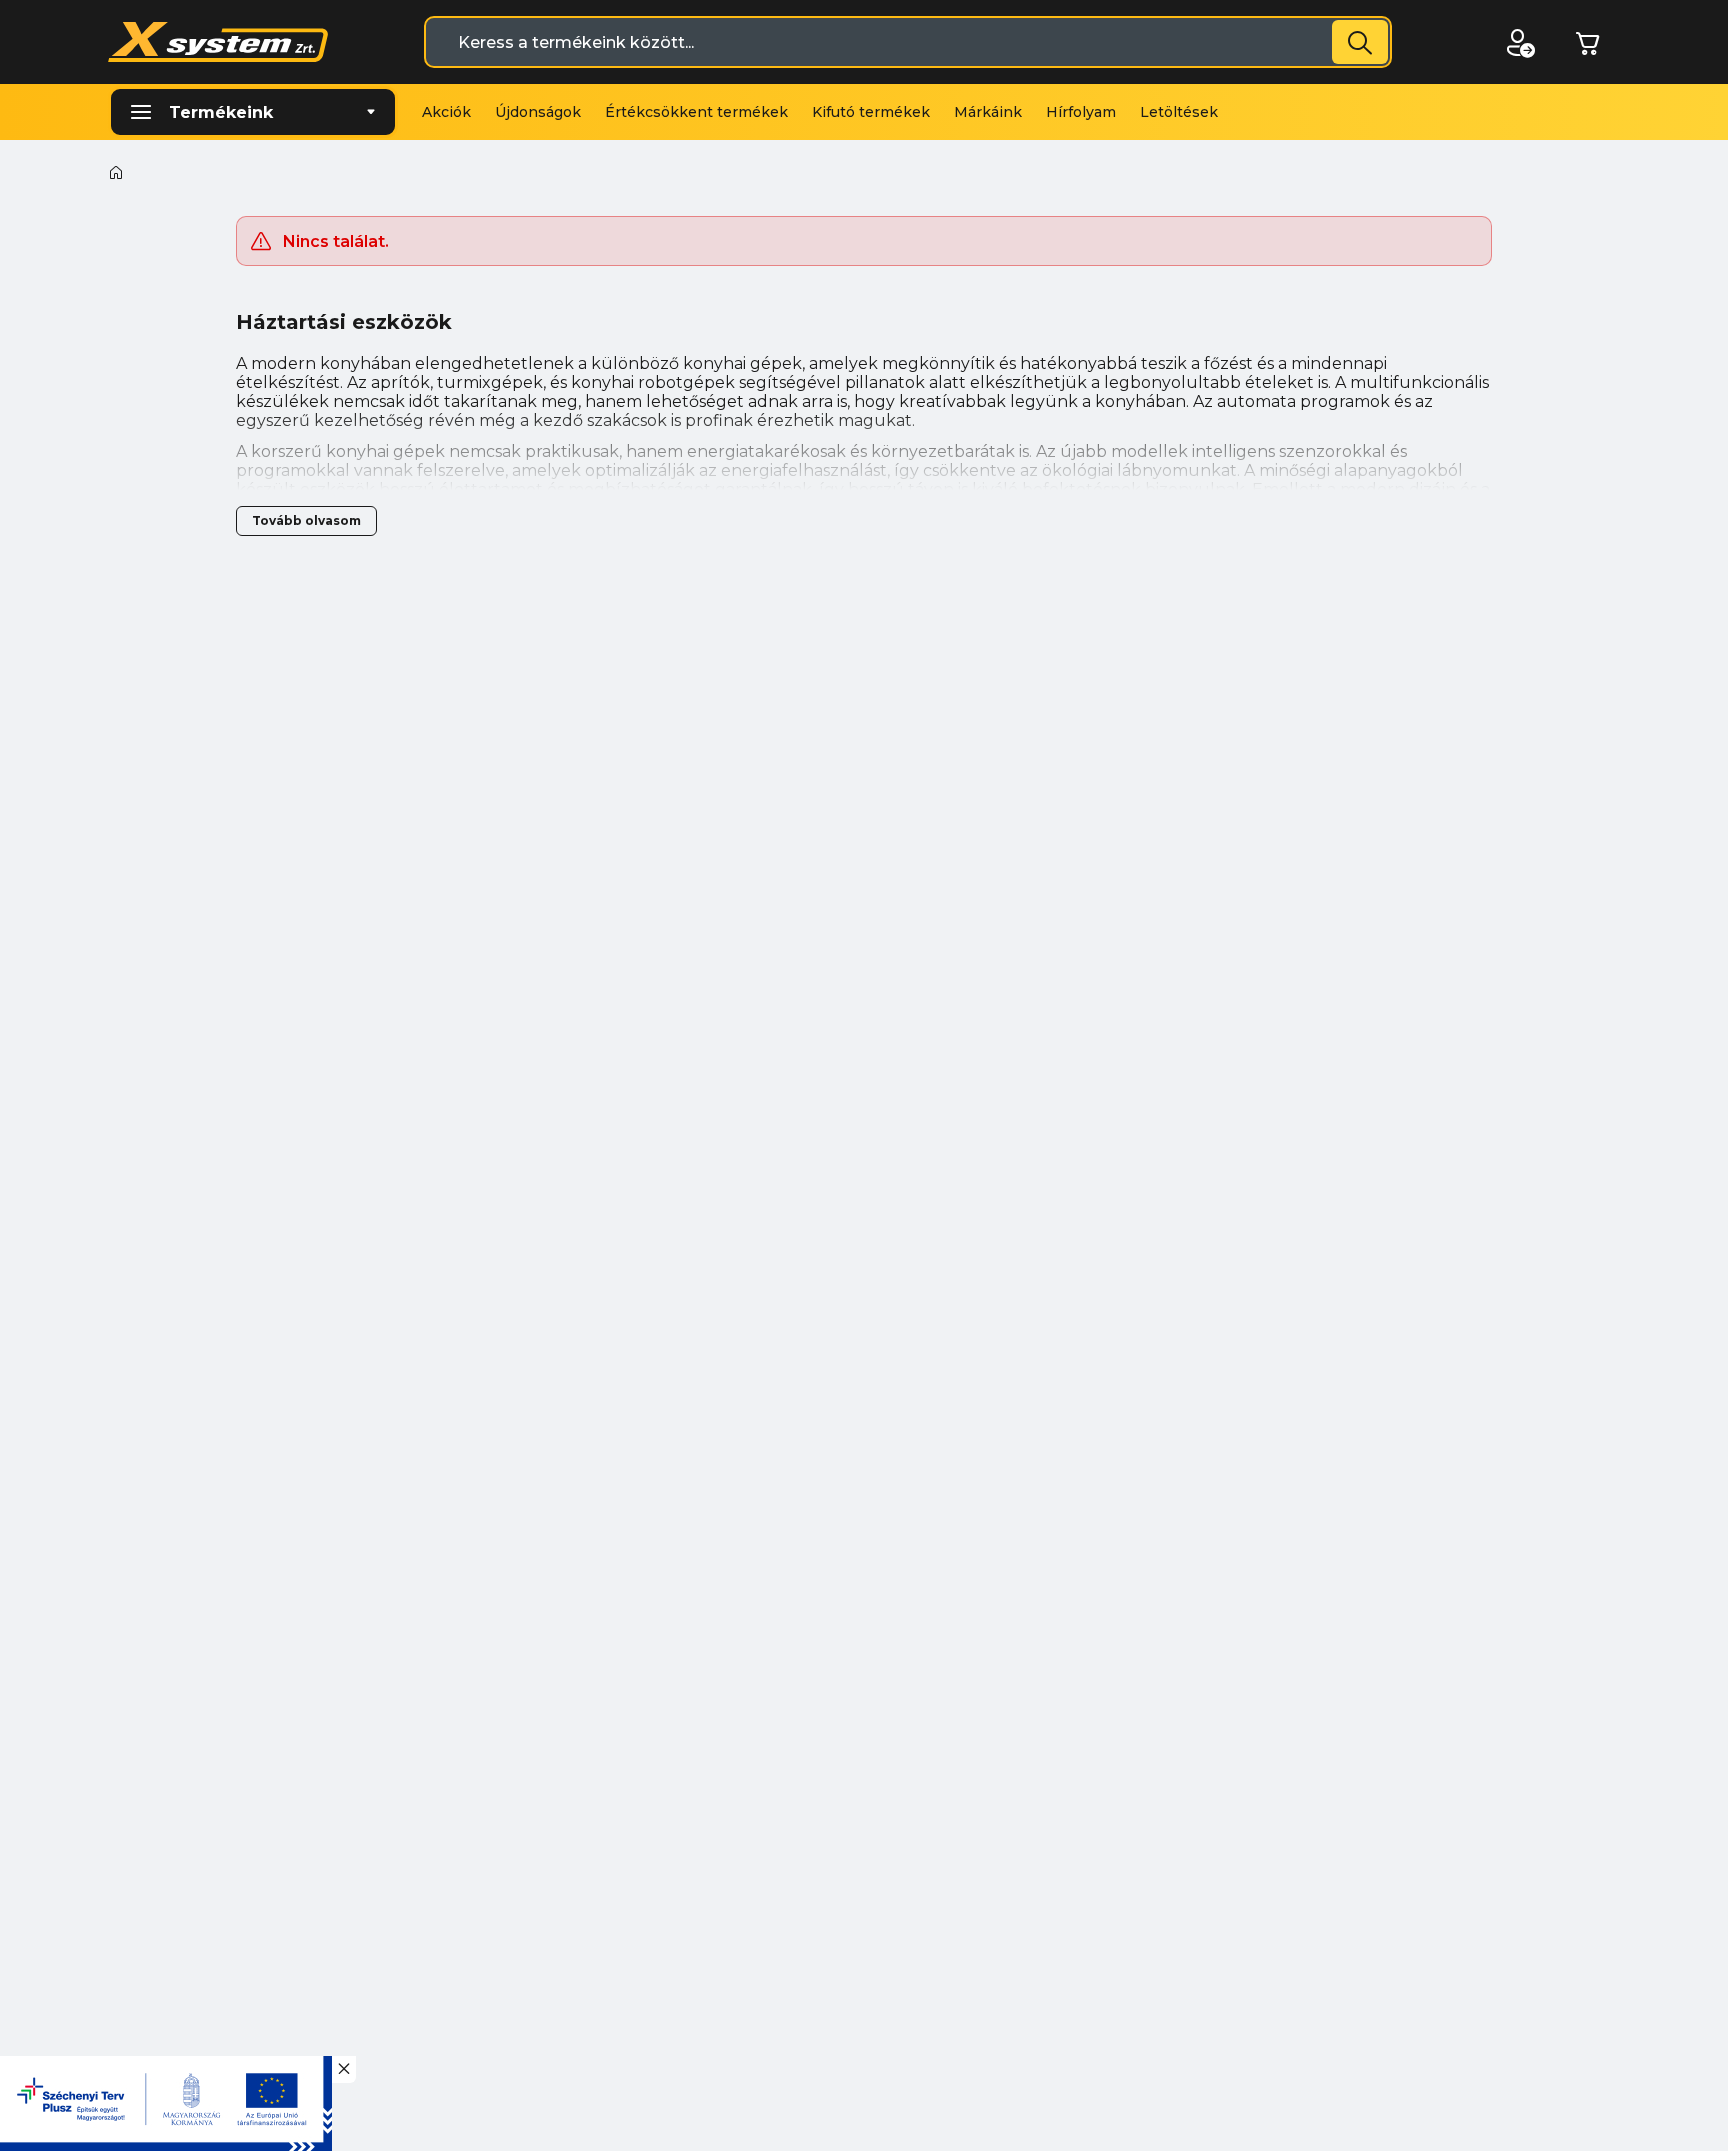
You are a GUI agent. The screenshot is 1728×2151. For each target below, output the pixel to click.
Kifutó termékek (871, 112)
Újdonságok (538, 112)
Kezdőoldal (116, 172)
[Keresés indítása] (1360, 42)
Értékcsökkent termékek (696, 112)
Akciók (446, 112)
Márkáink (988, 112)
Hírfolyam (1081, 112)
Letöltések (1179, 112)
